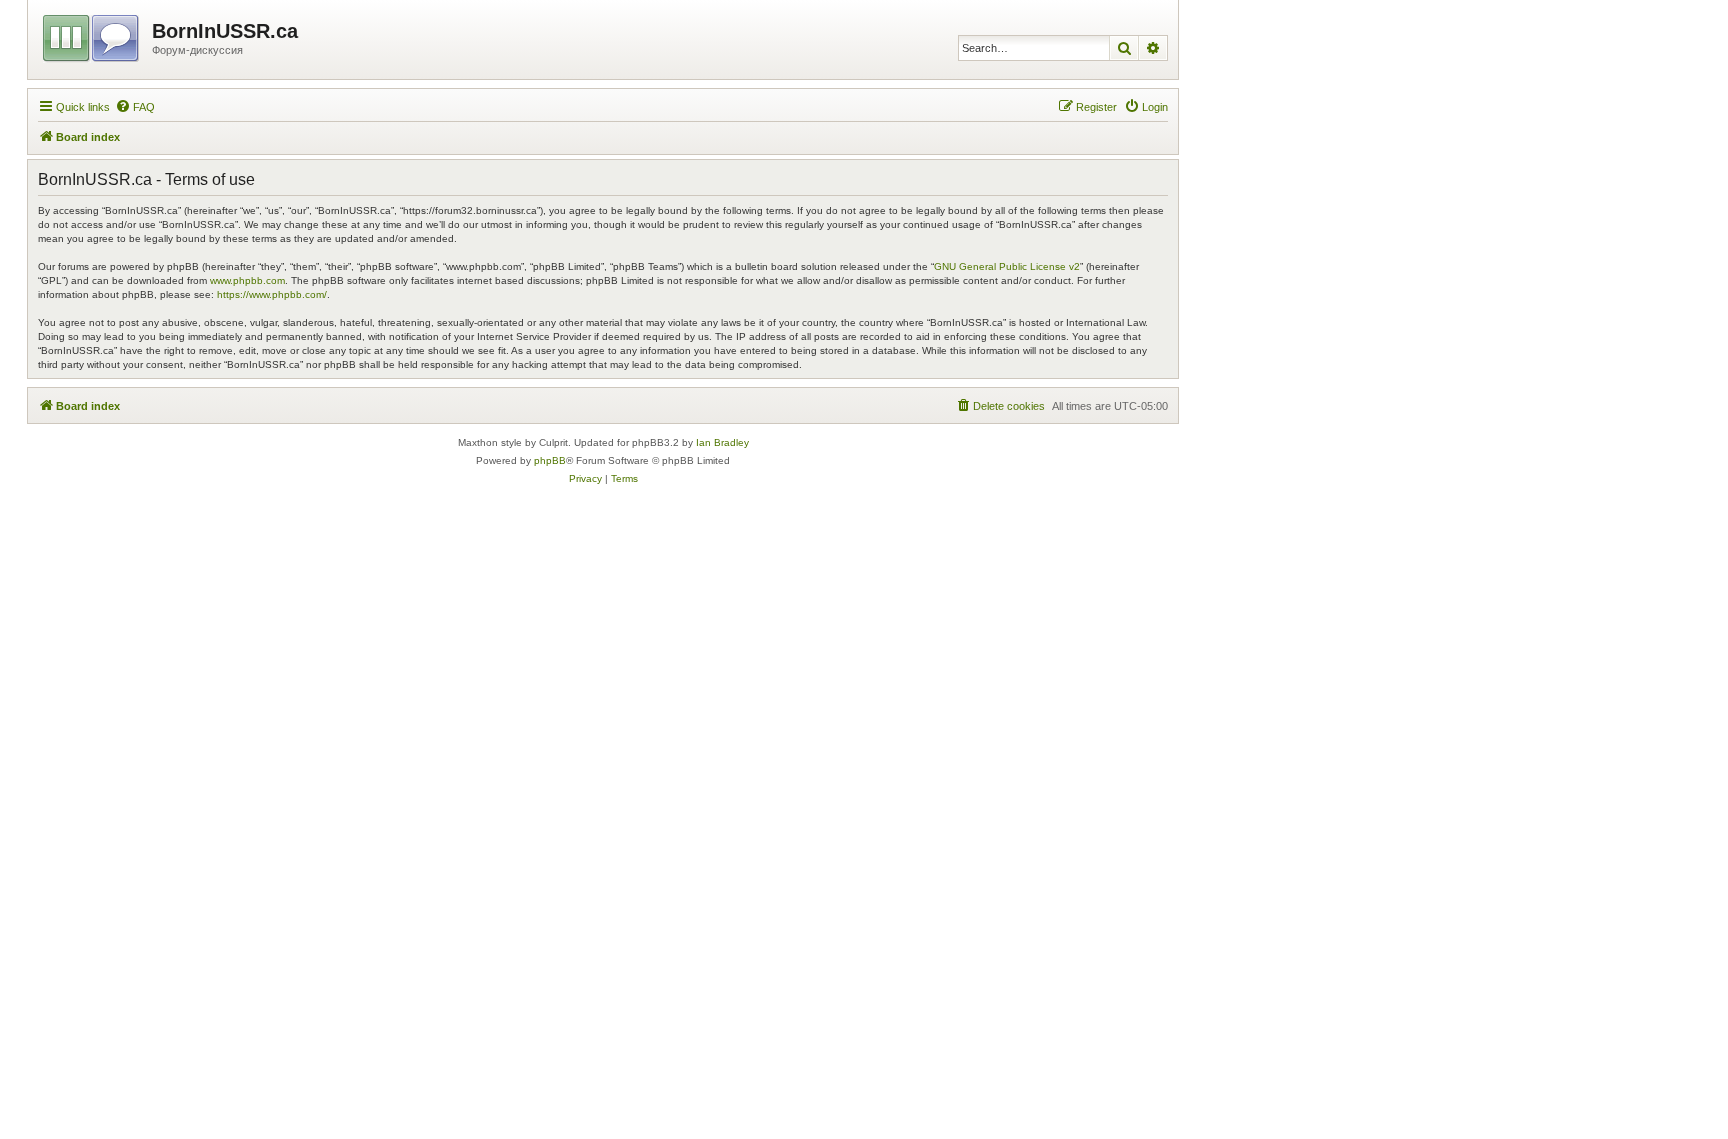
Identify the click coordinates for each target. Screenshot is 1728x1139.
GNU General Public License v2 (1007, 266)
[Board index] (92, 35)
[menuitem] (135, 107)
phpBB (550, 460)
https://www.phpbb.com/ (272, 294)
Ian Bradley (722, 442)
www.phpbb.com (247, 280)
